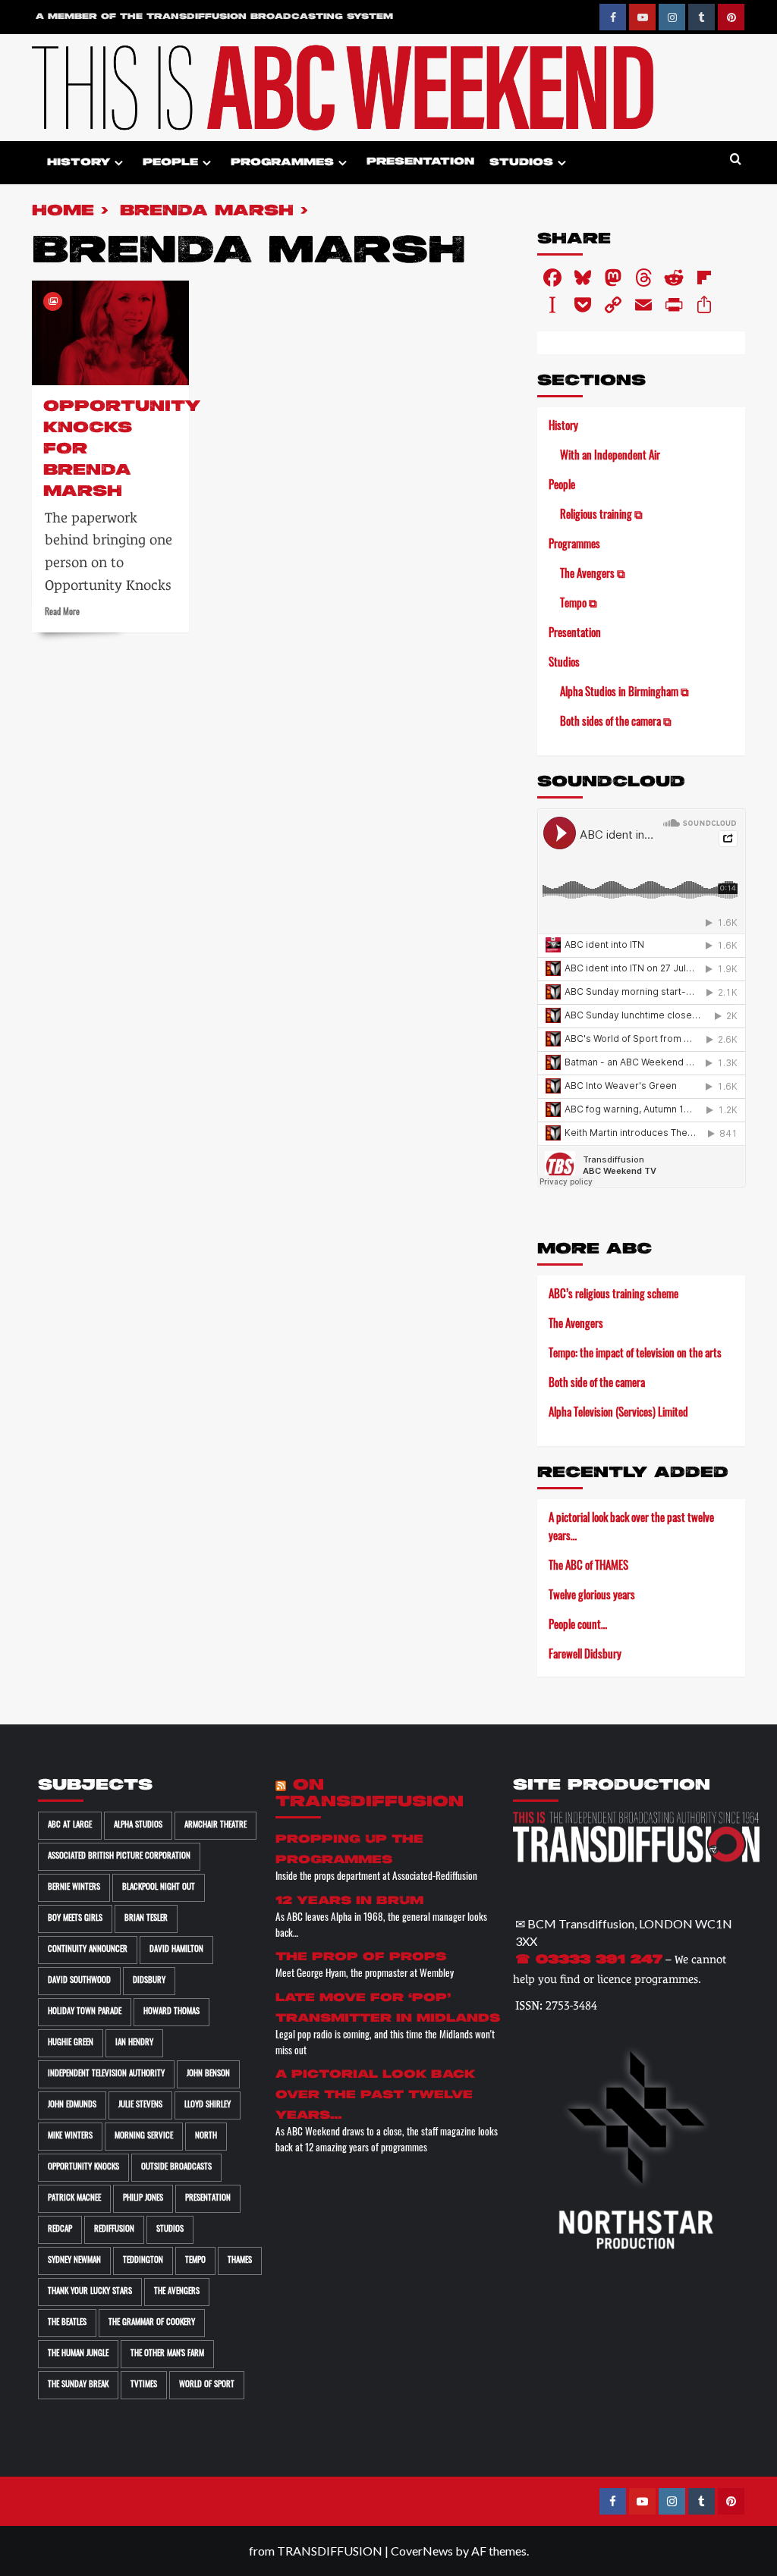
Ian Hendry (134, 2043)
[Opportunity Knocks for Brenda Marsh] (110, 333)
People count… (578, 1626)
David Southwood (79, 1981)
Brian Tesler (146, 1919)
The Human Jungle (78, 2354)
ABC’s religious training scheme (613, 1296)
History (79, 163)
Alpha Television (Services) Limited (618, 1414)
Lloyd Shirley (208, 2105)
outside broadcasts (176, 2168)
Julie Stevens (140, 2105)
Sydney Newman (74, 2261)
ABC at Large (70, 1826)
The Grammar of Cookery (152, 2323)
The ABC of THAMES (588, 1567)
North (206, 2137)
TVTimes (144, 2385)
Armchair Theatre (215, 1826)
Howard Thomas (171, 2012)
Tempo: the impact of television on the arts (635, 1355)
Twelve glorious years (592, 1597)
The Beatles (67, 2323)
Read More (62, 613)
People (170, 163)
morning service (144, 2137)
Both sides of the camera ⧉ (616, 723)
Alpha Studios (138, 1826)
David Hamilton (176, 1950)
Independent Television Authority (106, 2074)
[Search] (736, 160)
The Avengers (576, 1325)
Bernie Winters (74, 1888)
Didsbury (149, 1981)
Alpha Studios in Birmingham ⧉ (624, 693)
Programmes (282, 163)
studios (170, 2230)
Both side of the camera (597, 1384)
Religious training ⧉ (601, 516)
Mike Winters (70, 2137)
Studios (521, 163)
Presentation (420, 162)
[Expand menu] (119, 163)
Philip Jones (143, 2199)
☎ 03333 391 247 (589, 1960)
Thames (240, 2261)
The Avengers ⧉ (593, 575)
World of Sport (207, 2385)
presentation (208, 2199)
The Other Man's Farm (167, 2354)
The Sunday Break (78, 2385)
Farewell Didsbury (585, 1656)
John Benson (208, 2074)
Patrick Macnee (74, 2199)
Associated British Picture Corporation (119, 1857)
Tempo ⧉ (579, 605)
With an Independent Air (610, 457)
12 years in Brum (349, 1901)
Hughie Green (71, 2043)
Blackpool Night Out (159, 1888)
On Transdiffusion (370, 1794)
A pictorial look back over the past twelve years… (631, 1528)
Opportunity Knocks (83, 2168)
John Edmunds (72, 2105)
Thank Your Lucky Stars (90, 2292)
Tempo (195, 2261)
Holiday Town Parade (85, 2012)
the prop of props (361, 1957)
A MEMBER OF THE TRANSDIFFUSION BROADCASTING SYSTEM (214, 17)
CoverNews (422, 2551)
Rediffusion (114, 2230)
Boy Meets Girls (75, 1919)
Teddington (143, 2261)
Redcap (60, 2230)
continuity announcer (88, 1950)
